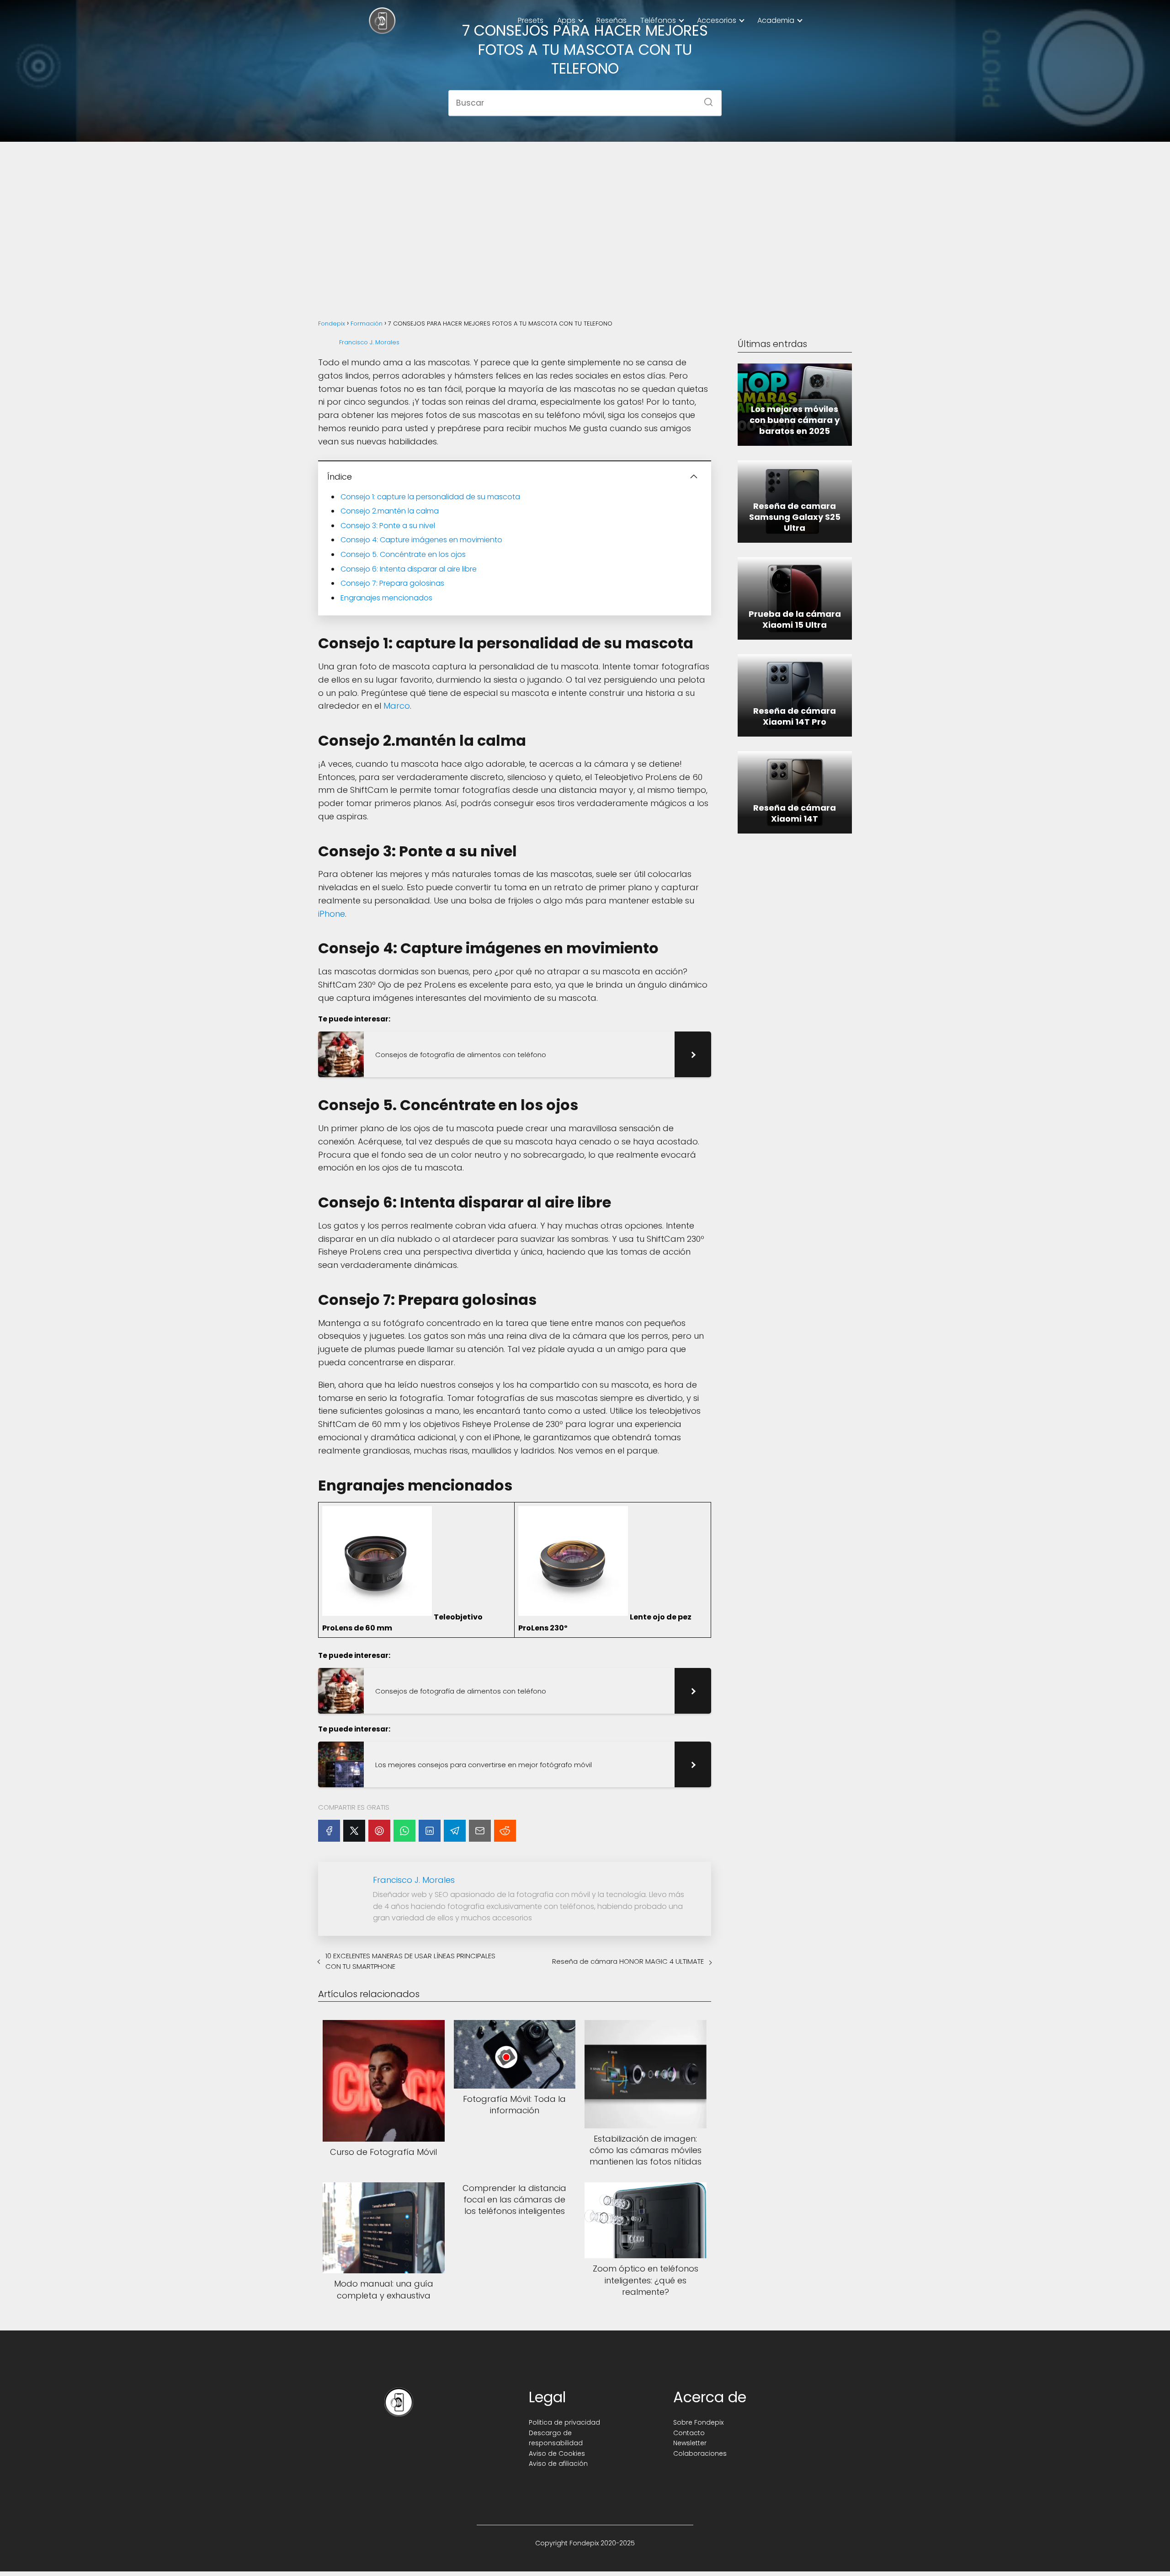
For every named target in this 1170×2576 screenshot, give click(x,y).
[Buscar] (705, 99)
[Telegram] (455, 1831)
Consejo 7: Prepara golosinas (392, 583)
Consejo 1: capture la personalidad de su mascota (430, 497)
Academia (776, 20)
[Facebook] (329, 1831)
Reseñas (612, 20)
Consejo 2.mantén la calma (390, 511)
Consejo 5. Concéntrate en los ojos (403, 554)
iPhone (332, 914)
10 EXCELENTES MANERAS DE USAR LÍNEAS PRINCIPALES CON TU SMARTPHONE (410, 1961)
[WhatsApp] (404, 1831)
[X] (354, 1831)
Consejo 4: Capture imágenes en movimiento (421, 540)
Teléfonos (658, 20)
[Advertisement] (585, 220)
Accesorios (717, 20)
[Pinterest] (379, 1831)
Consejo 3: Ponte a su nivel (388, 526)
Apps (566, 20)
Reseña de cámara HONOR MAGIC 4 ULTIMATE (628, 1961)
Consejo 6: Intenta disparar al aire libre (409, 569)
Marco (397, 706)
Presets (531, 20)
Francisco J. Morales (369, 342)
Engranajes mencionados (386, 598)
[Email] (480, 1831)
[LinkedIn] (430, 1831)
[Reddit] (505, 1831)
